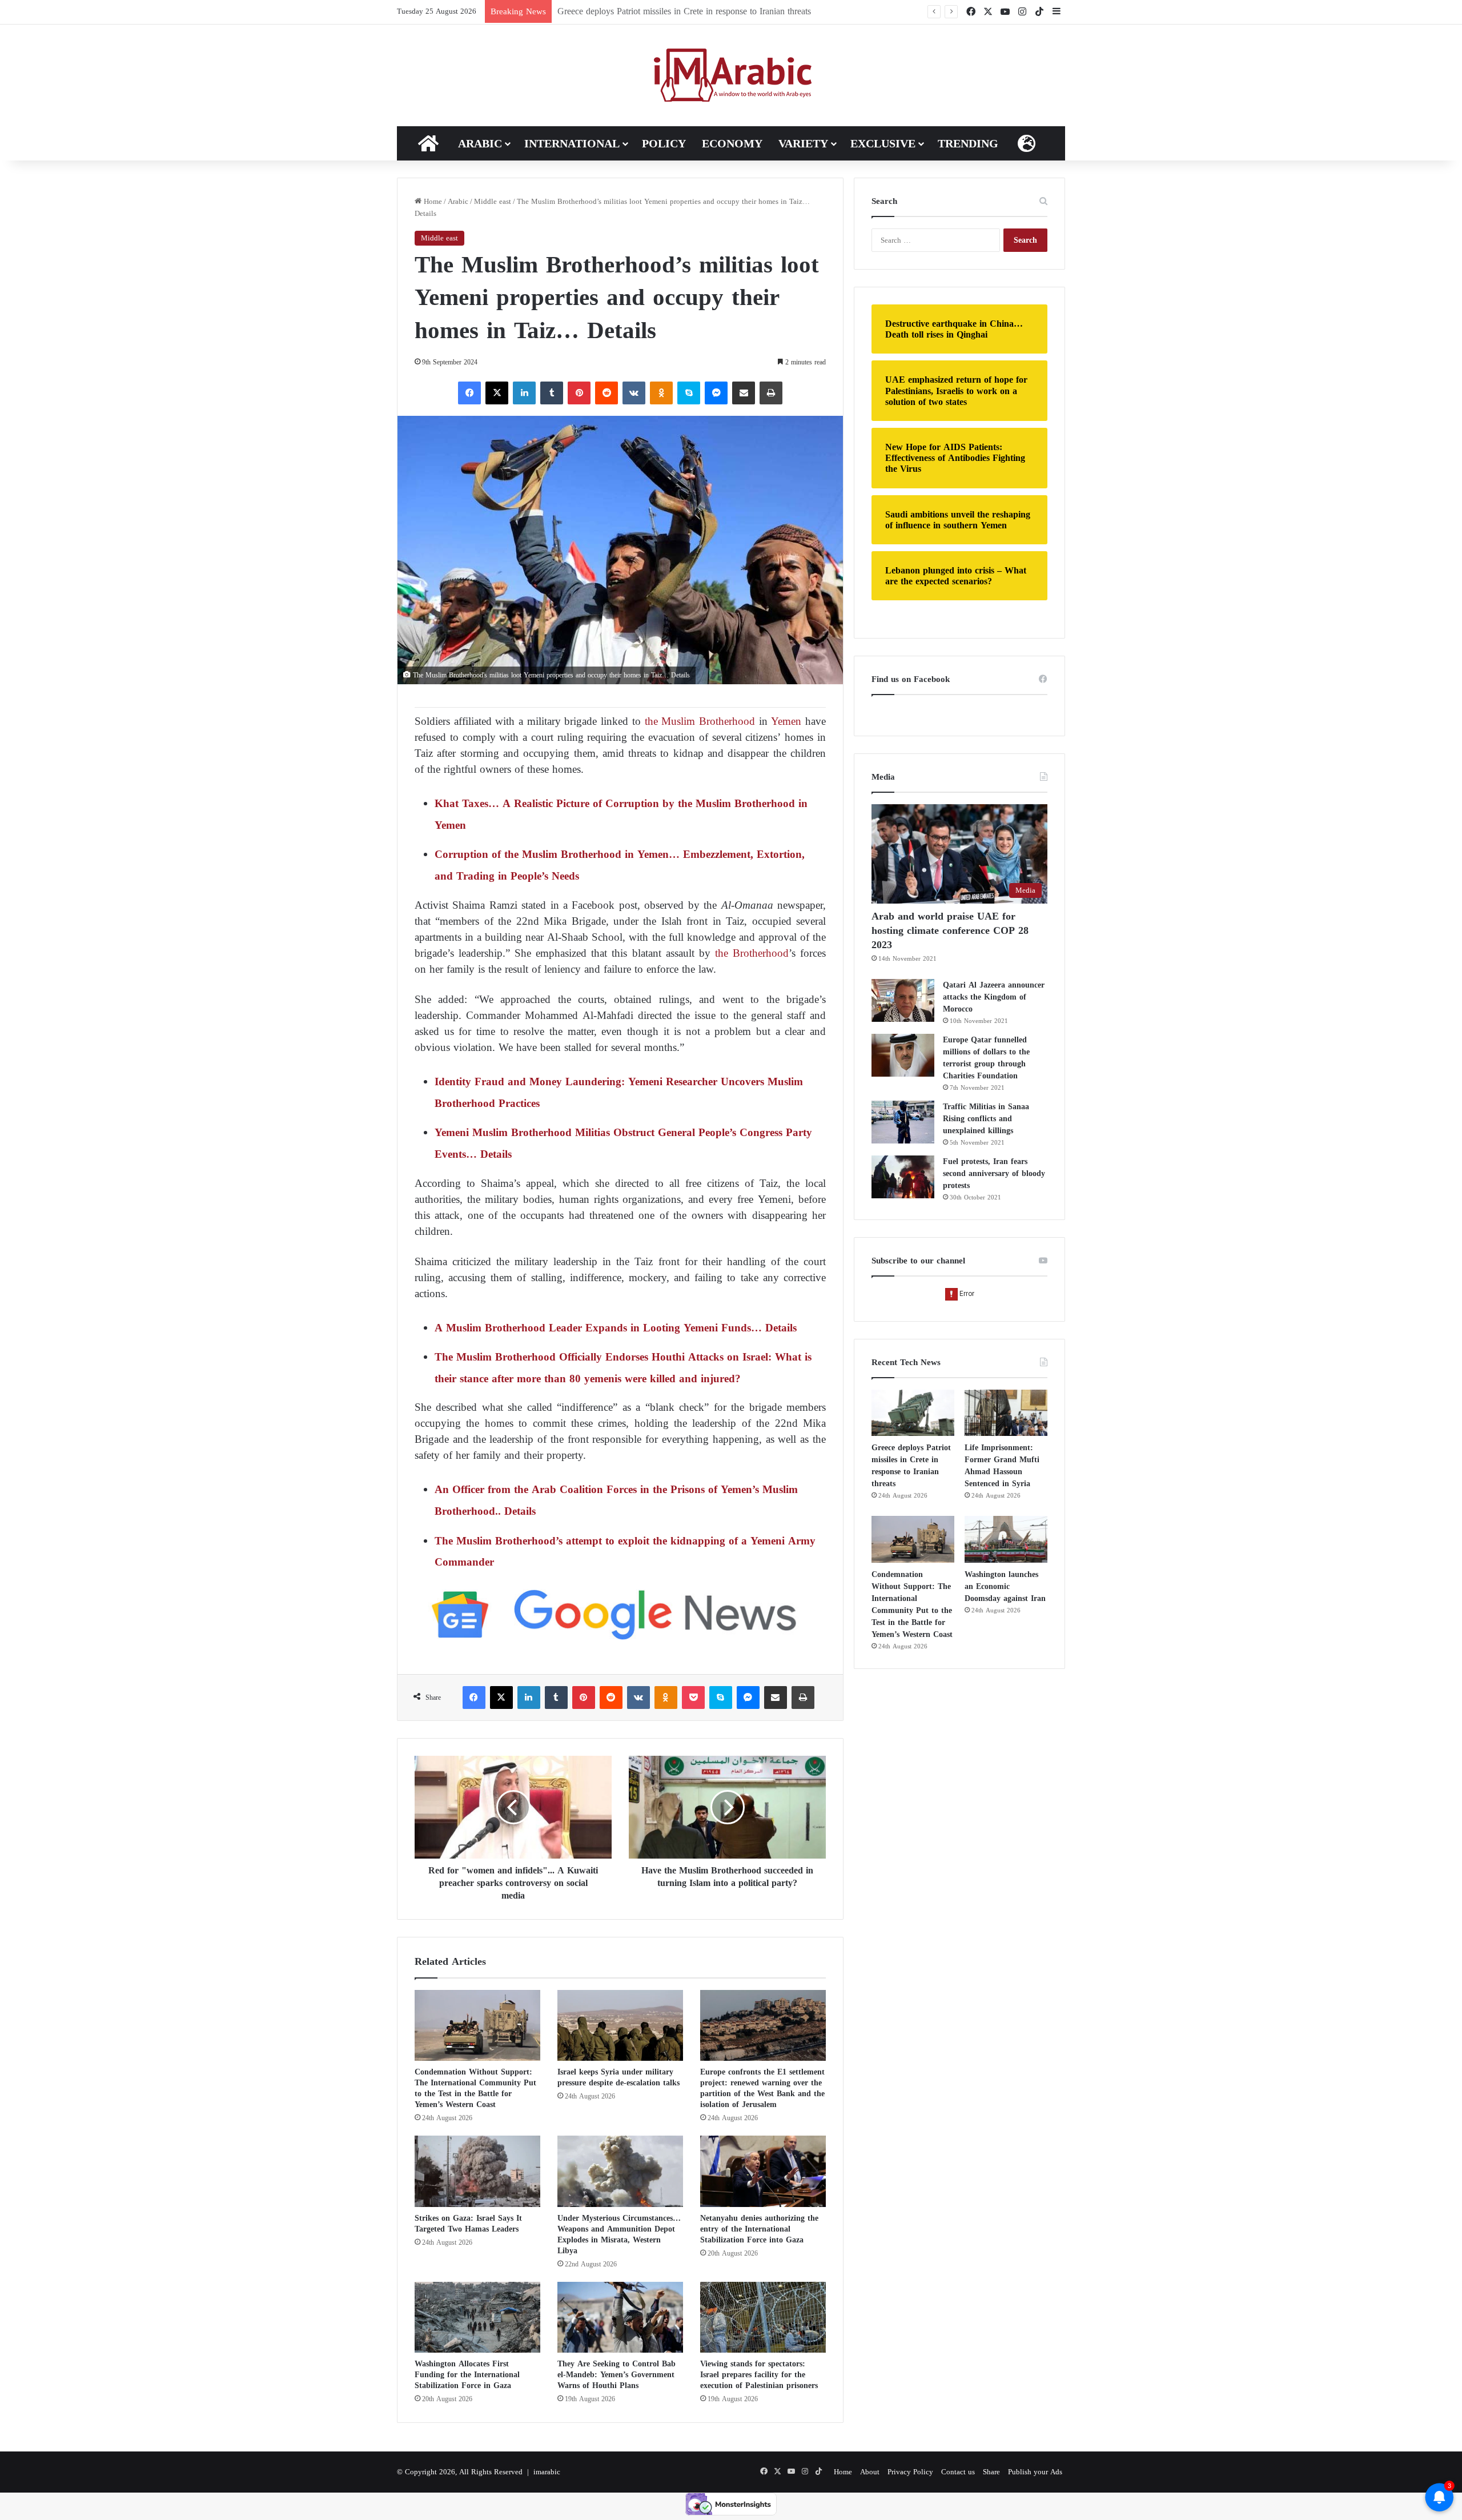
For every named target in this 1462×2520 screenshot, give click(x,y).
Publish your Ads (1035, 2472)
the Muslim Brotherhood (700, 721)
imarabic (547, 2472)
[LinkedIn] (524, 393)
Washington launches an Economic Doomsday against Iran (1005, 1586)
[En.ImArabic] (731, 75)
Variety (803, 143)
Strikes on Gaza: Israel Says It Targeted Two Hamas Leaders (468, 2224)
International (572, 143)
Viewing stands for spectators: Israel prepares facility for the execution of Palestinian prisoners (759, 2375)
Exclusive (883, 143)
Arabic (480, 143)
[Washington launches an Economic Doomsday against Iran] (1006, 1539)
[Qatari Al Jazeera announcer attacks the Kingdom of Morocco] (903, 1000)
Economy (732, 143)
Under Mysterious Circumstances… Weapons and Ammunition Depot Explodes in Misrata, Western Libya (619, 2234)
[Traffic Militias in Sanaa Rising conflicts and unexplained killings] (903, 1122)
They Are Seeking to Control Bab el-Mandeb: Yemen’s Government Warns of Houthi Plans (616, 2375)
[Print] (771, 393)
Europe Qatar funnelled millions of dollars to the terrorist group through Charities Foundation (986, 1058)
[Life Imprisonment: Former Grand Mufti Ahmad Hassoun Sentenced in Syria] (1006, 1413)
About (870, 2472)
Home (432, 201)
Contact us (958, 2472)
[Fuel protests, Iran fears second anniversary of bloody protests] (903, 1177)
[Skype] (689, 393)
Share (991, 2472)
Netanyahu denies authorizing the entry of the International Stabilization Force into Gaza (759, 2229)
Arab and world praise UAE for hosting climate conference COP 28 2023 (950, 930)
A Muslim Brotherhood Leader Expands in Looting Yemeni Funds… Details (616, 1328)
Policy (664, 143)
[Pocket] (693, 1698)
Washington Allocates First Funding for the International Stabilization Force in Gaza (467, 2375)
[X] (497, 393)
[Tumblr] (552, 393)
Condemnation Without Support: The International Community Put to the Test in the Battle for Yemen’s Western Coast (475, 2088)
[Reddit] (607, 393)
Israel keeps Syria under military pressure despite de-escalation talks (618, 2077)
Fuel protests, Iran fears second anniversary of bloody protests (994, 1173)
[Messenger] (716, 393)
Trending (968, 143)
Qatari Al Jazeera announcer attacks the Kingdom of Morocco (994, 997)
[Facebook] (469, 393)
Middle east (493, 201)
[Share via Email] (744, 393)
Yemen (786, 721)
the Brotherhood (750, 953)
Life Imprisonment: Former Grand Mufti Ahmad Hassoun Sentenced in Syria (699, 11)
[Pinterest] (579, 393)
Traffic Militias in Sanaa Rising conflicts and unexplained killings (986, 1119)
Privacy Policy (910, 2472)
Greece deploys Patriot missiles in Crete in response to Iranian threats (911, 1466)
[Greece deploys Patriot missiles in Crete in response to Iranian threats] (913, 1413)
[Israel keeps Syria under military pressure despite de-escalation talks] (620, 2025)
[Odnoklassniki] (661, 393)
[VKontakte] (634, 393)
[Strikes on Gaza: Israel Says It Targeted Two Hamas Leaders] (477, 2171)
